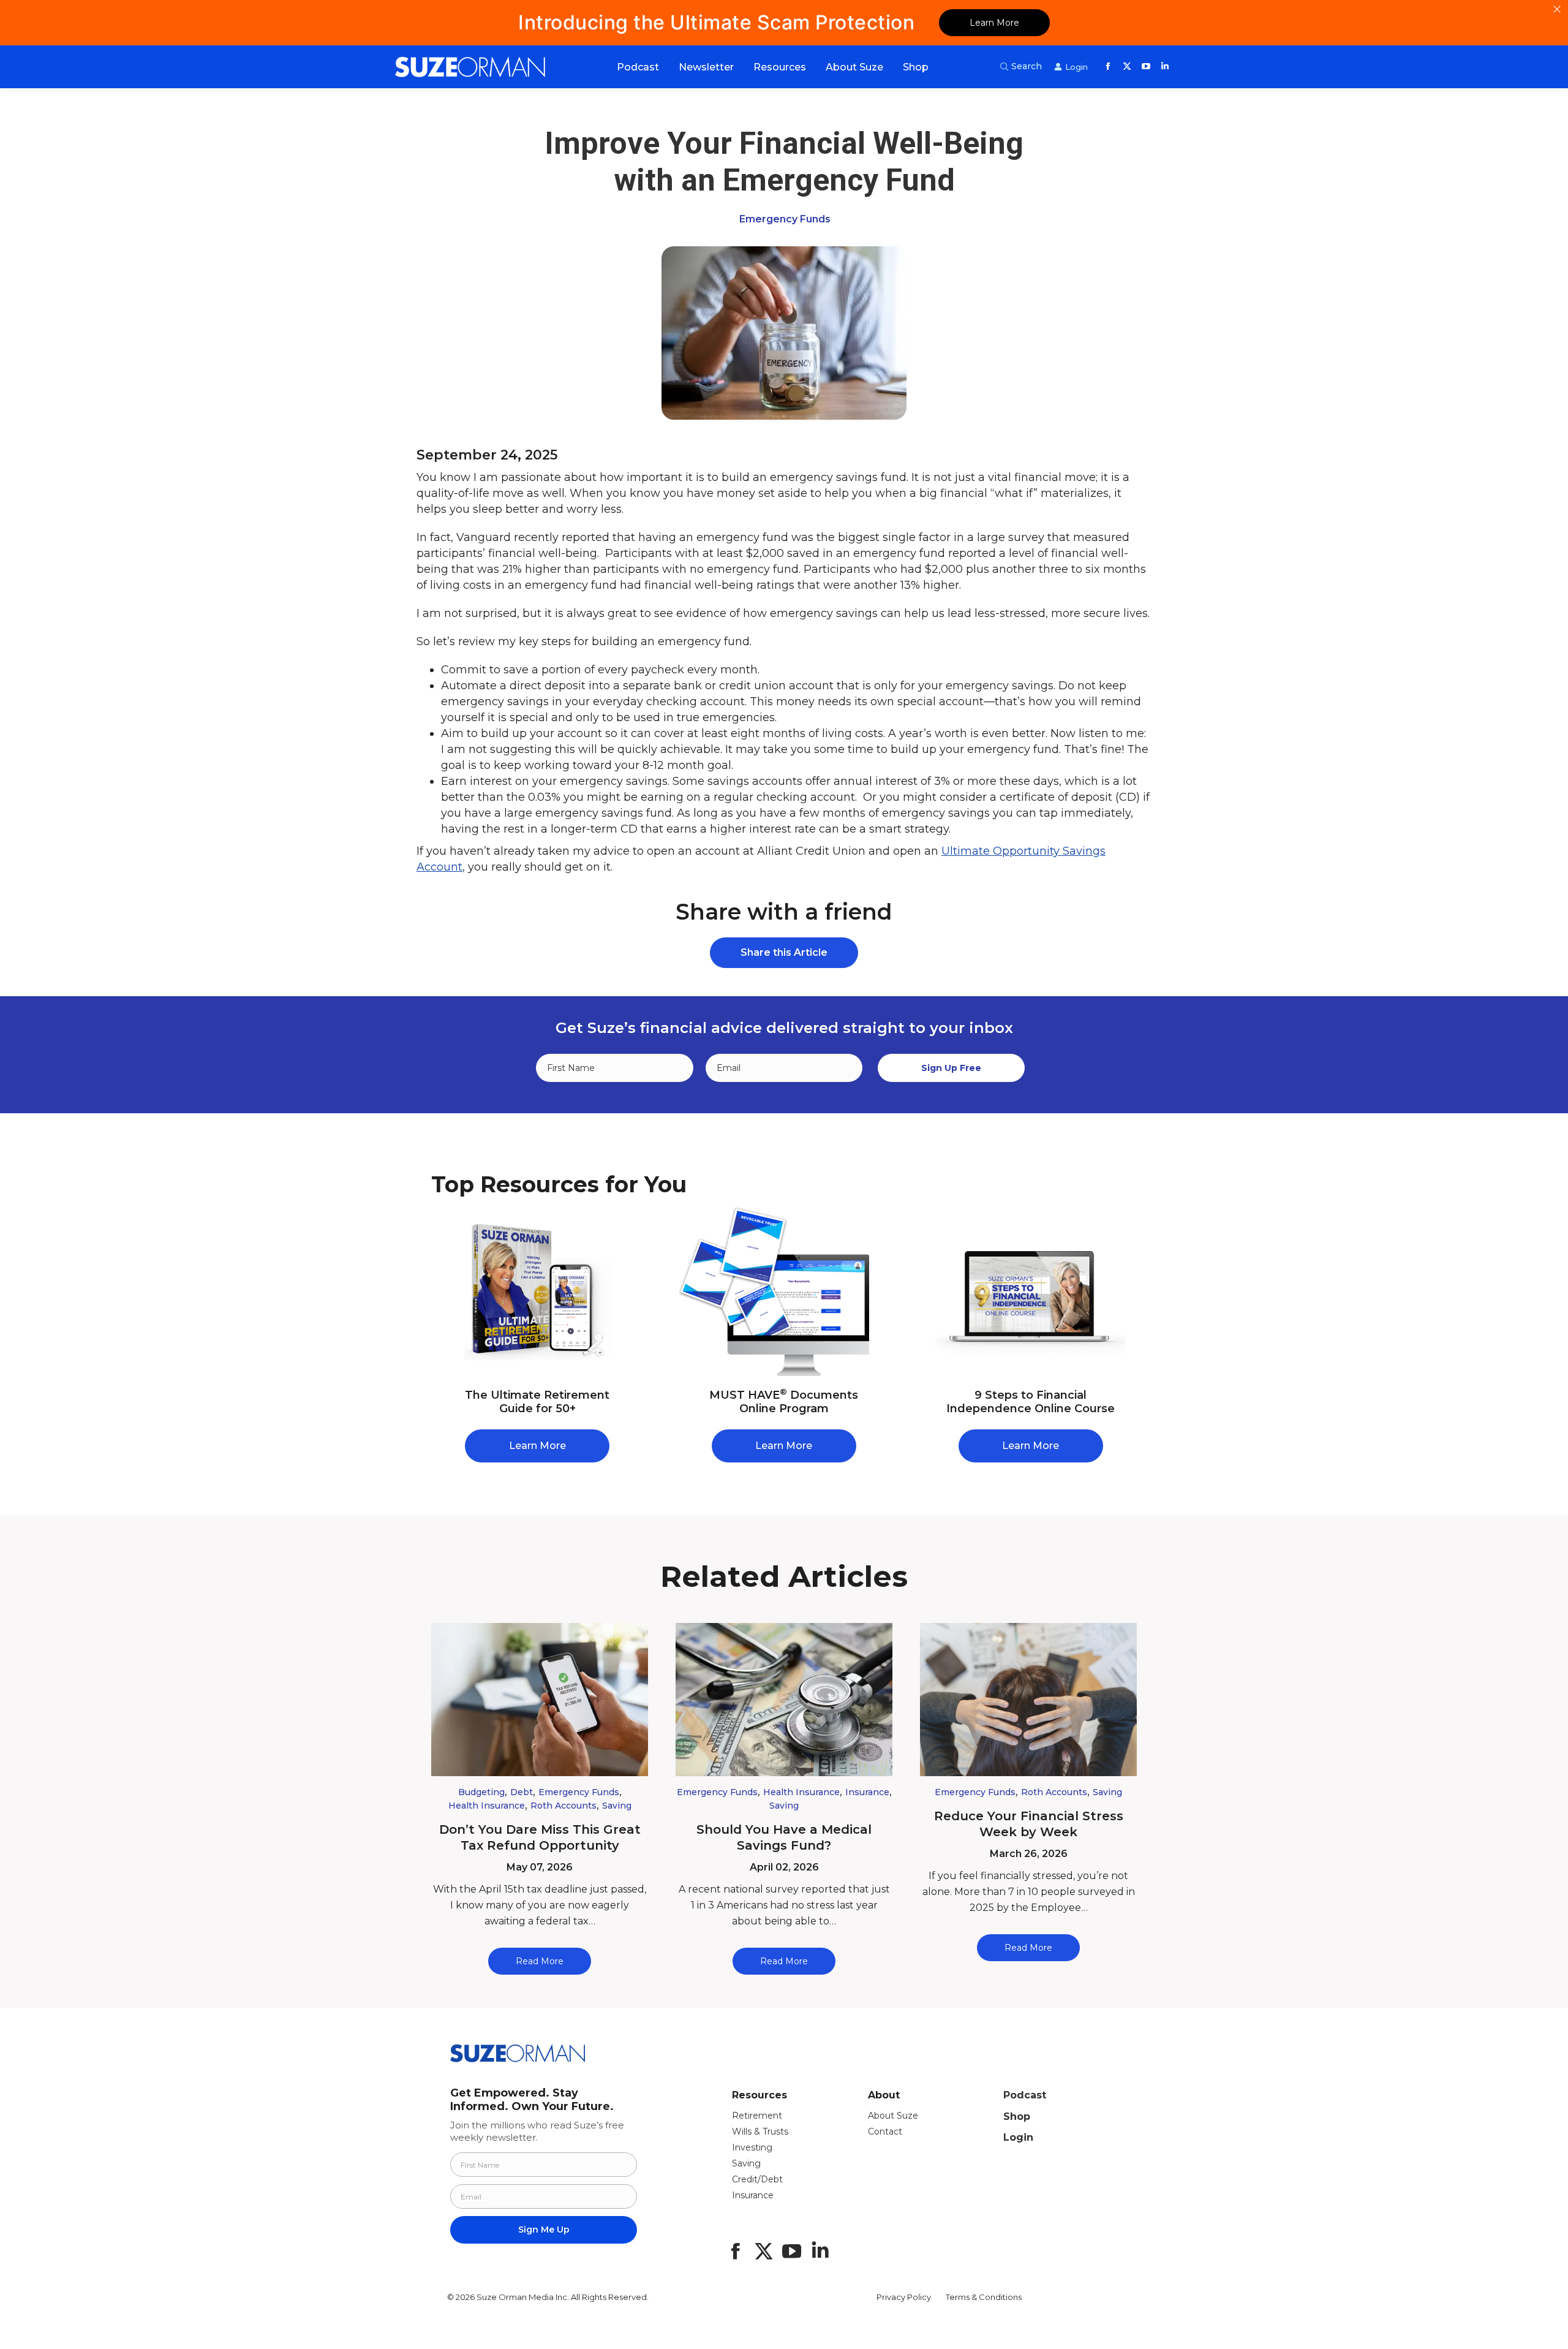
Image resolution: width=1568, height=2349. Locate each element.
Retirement (757, 2116)
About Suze (893, 2116)
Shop (1017, 2116)
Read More (540, 1961)
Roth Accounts (563, 1806)
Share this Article (784, 952)
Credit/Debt (757, 2179)
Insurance (867, 1792)
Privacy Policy (904, 2297)
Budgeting (481, 1792)
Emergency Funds (785, 219)
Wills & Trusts (760, 2131)
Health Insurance (487, 1806)
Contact (885, 2131)
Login (1018, 2137)
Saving (617, 1806)
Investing (752, 2147)
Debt (522, 1792)
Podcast (1025, 2095)
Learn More (994, 23)
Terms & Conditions (984, 2297)
